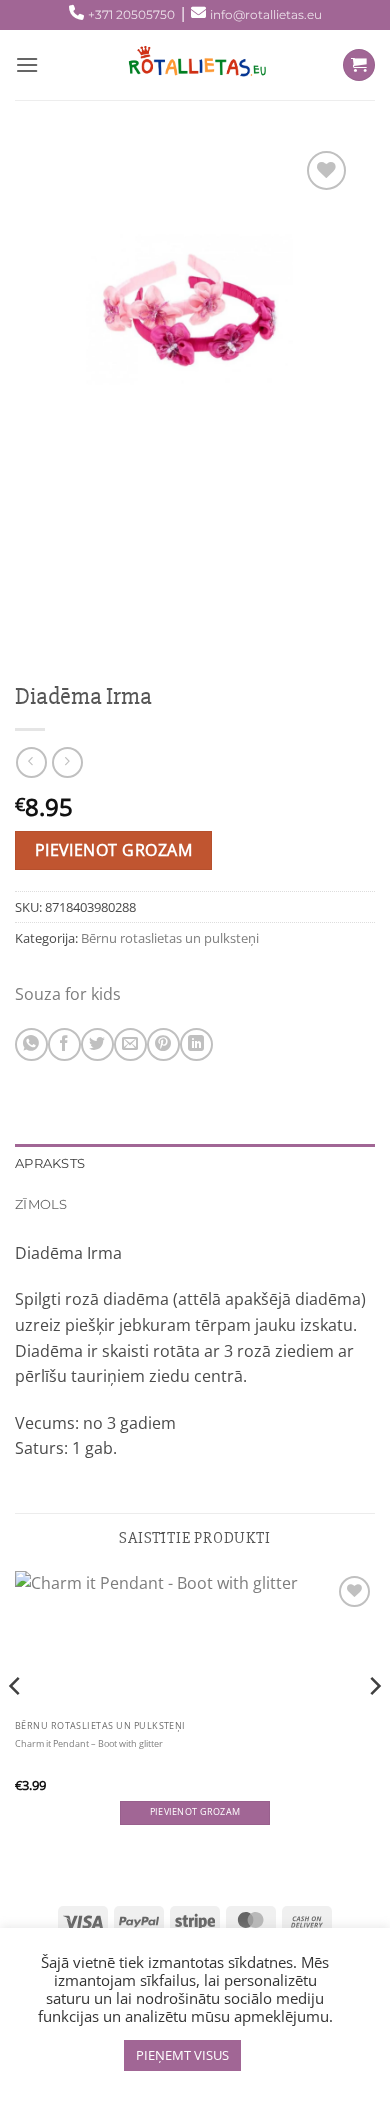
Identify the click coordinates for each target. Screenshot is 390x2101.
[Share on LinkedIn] (196, 1044)
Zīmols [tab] (41, 1204)
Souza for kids (68, 994)
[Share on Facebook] (64, 1044)
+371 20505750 (131, 14)
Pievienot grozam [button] (195, 1812)
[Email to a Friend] (130, 1044)
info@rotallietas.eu (266, 14)
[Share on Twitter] (97, 1044)
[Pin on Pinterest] (163, 1044)
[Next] (374, 1726)
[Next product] (31, 762)
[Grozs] (359, 65)
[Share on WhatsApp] (31, 1044)
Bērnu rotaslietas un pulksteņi (170, 938)
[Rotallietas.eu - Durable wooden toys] (191, 65)
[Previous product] (67, 762)
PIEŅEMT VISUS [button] (182, 2055)
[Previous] (16, 1726)
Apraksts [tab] (50, 1163)
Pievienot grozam (113, 850)
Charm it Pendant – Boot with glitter (89, 1744)
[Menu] (27, 64)
